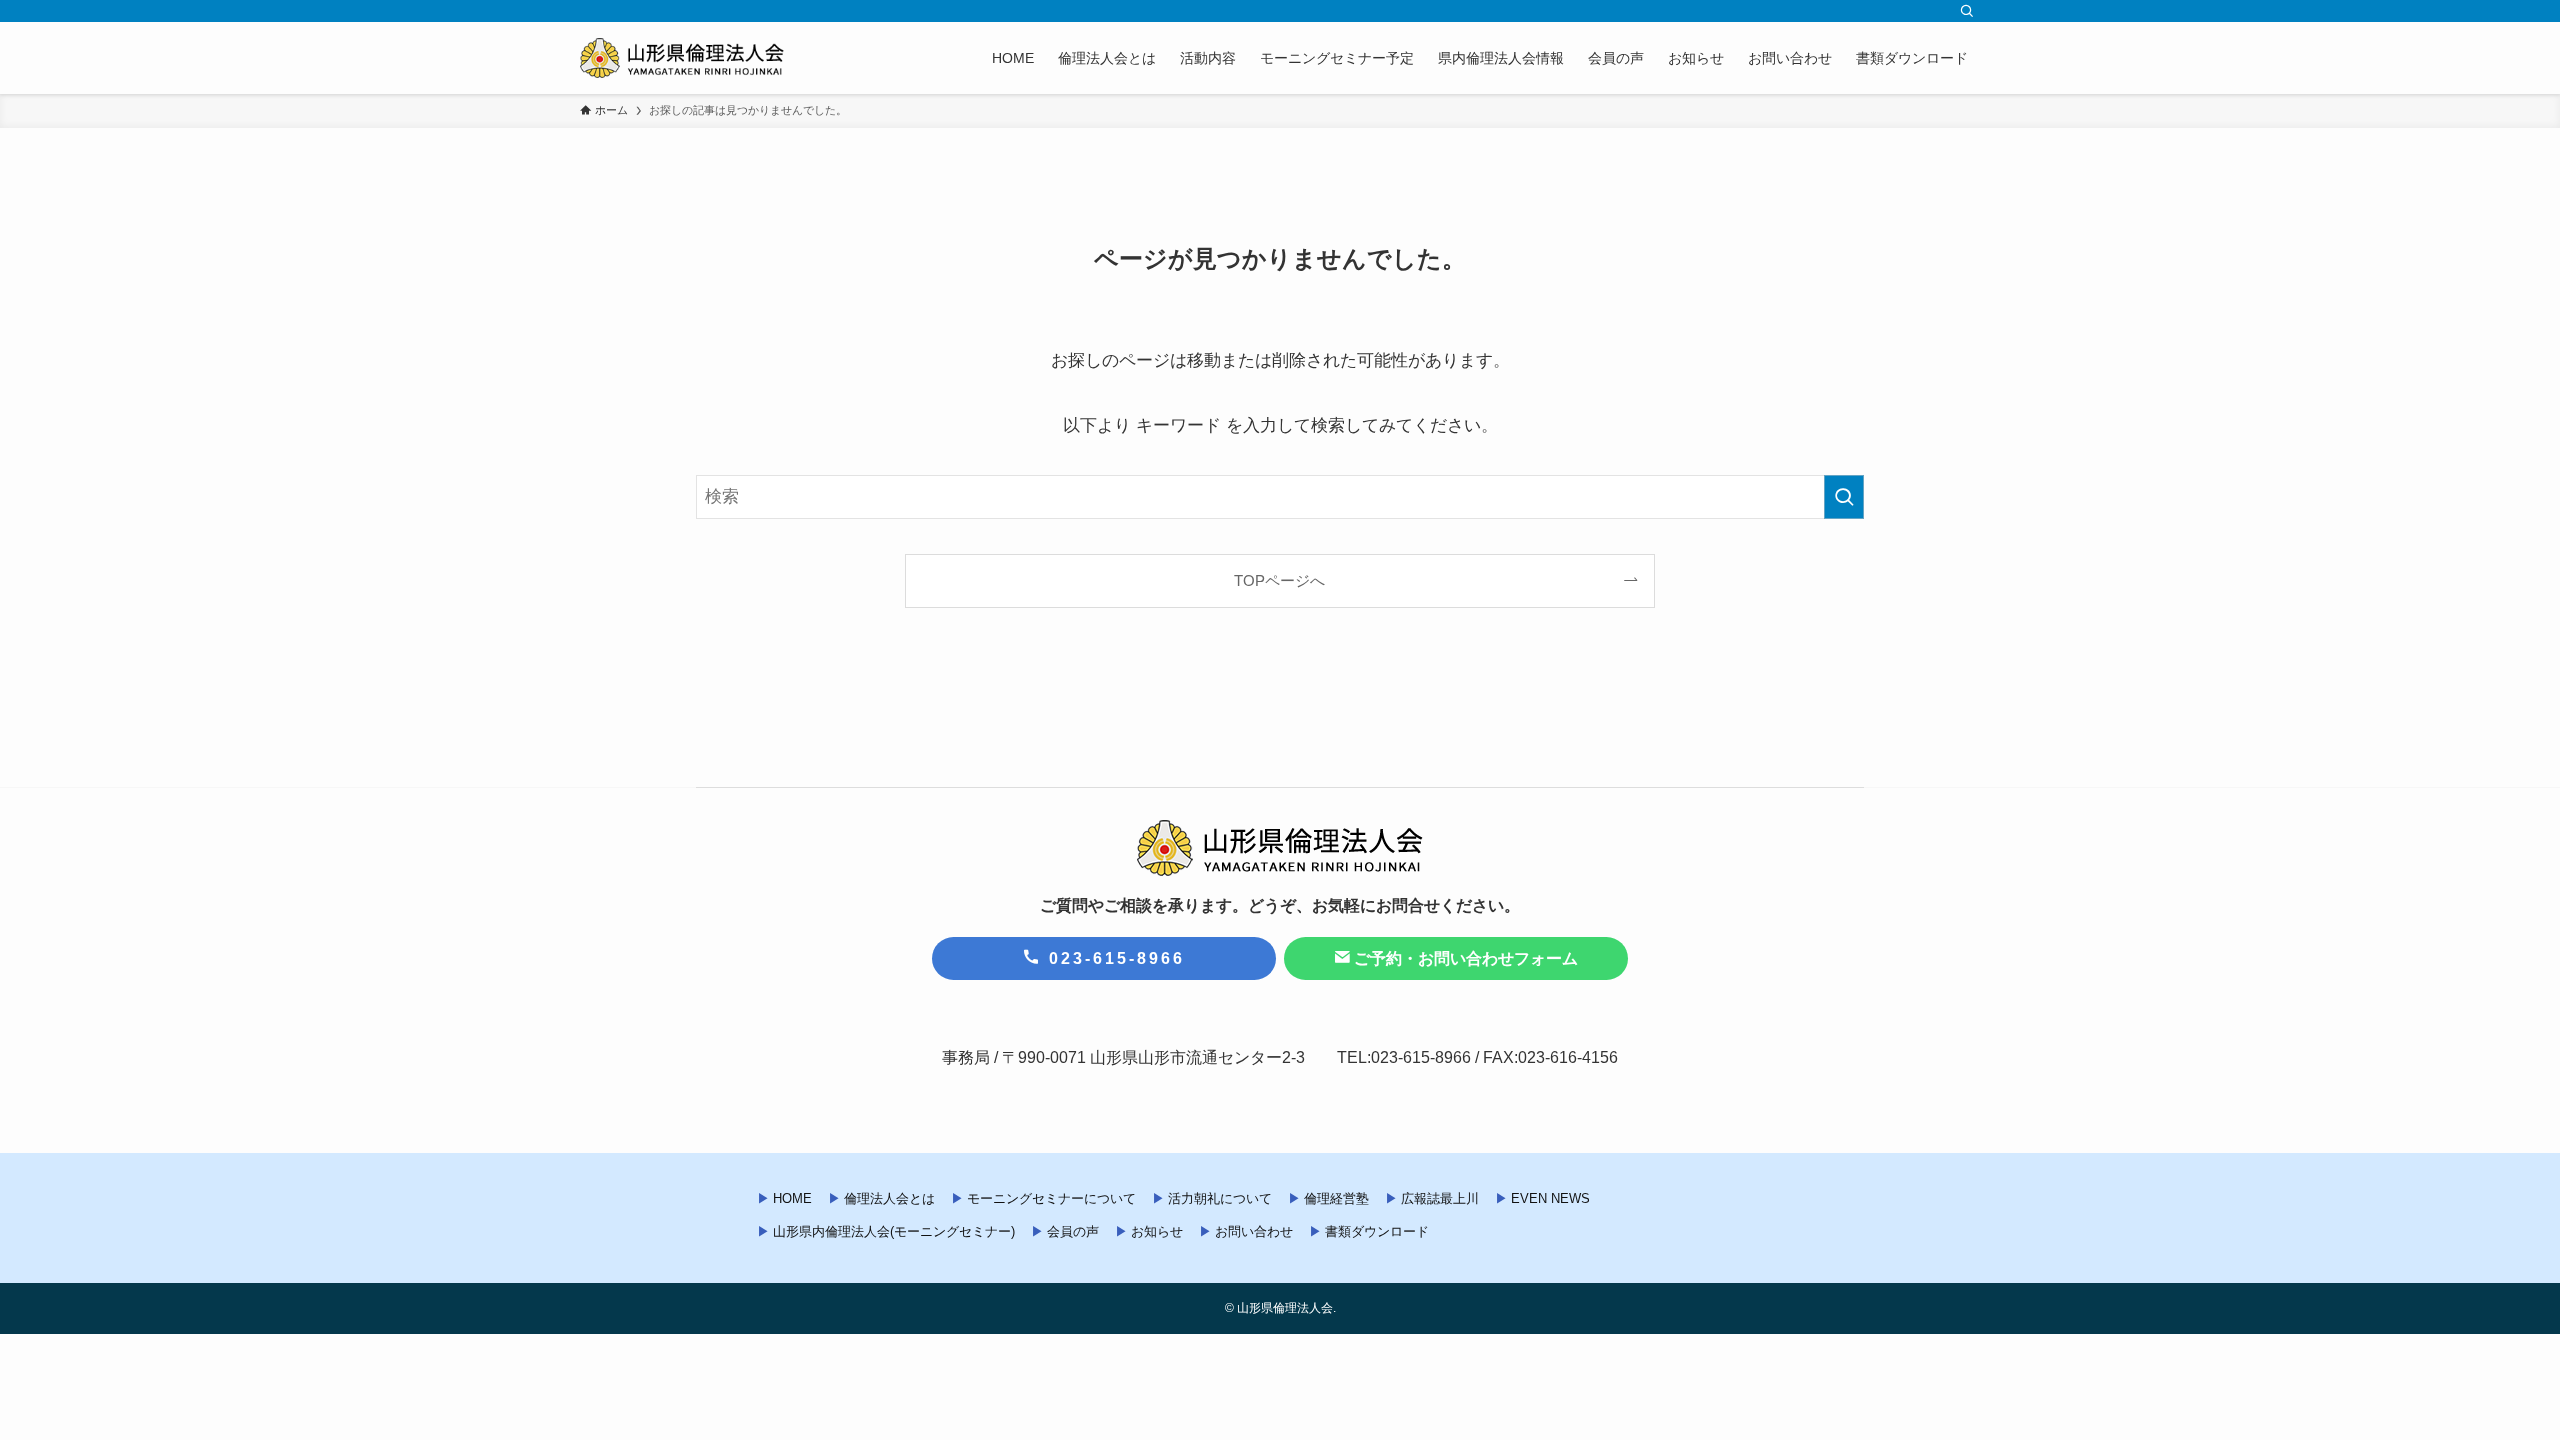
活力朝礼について (1220, 1198)
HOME (792, 1198)
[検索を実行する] (1844, 497)
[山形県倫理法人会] (682, 58)
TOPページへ (1279, 580)
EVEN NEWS (1550, 1198)
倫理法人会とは (889, 1198)
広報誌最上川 (1440, 1198)
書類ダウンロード (1377, 1231)
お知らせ (1157, 1231)
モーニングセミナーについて (1051, 1198)
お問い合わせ (1254, 1231)
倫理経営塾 (1336, 1198)
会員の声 (1073, 1231)
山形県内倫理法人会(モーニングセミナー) (894, 1231)
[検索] (1967, 11)
